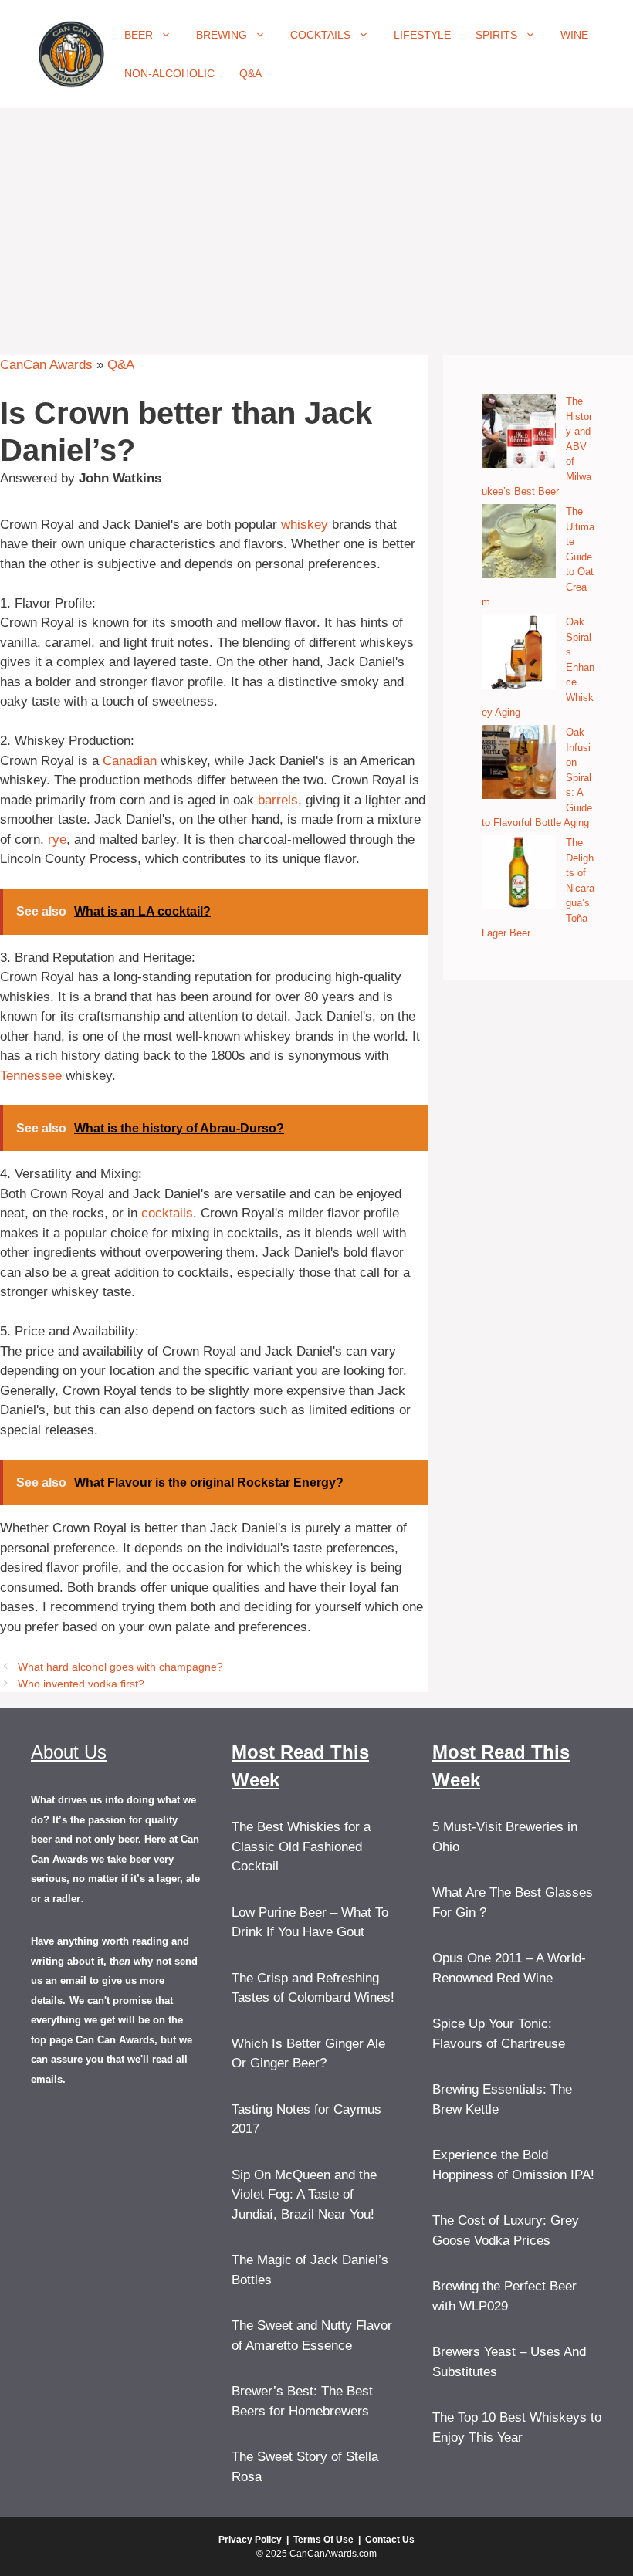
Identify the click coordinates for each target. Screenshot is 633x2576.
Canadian (130, 761)
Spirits (496, 35)
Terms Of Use (323, 2540)
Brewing (222, 35)
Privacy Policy (250, 2540)
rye (57, 839)
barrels (278, 800)
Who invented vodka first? (81, 1684)
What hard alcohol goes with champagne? (120, 1667)
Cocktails (320, 35)
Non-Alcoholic (169, 73)
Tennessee (31, 1076)
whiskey (305, 525)
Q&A (250, 73)
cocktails (167, 1213)
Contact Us (390, 2540)
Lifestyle (422, 35)
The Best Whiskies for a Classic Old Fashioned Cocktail (301, 1847)
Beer (139, 35)
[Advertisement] (316, 224)
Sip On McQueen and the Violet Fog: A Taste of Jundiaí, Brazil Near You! (304, 2195)
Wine (574, 35)
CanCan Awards (46, 365)
